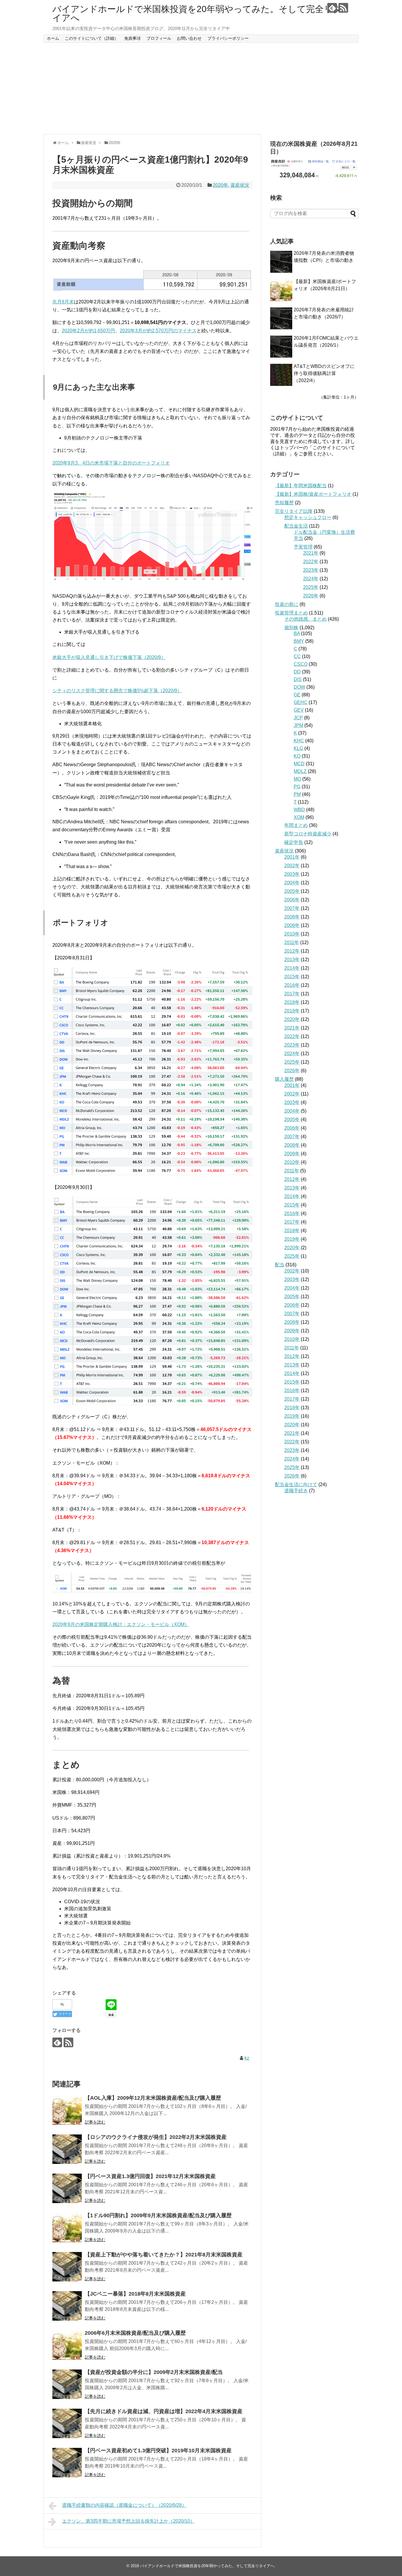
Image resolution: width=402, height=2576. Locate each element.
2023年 (311, 570)
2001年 (292, 857)
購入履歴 (284, 1079)
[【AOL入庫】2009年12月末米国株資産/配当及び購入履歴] (67, 2110)
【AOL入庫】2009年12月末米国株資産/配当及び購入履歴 (153, 2098)
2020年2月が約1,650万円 (88, 331)
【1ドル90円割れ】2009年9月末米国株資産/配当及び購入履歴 (158, 2215)
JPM (298, 725)
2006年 (292, 900)
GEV (299, 710)
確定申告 (294, 842)
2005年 (292, 891)
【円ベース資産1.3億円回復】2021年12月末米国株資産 (150, 2176)
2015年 (292, 977)
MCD (299, 764)
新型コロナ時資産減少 (308, 834)
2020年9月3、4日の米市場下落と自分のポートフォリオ (111, 463)
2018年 (292, 1002)
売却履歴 (284, 503)
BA (297, 633)
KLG (298, 748)
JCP (298, 718)
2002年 (292, 866)
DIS (298, 679)
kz (247, 2058)
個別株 (291, 628)
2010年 (292, 934)
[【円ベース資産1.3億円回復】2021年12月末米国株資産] (67, 2188)
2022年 (311, 562)
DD (297, 672)
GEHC (301, 702)
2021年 (311, 553)
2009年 (292, 925)
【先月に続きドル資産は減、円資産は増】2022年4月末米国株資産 (164, 2411)
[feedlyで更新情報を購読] (332, 8)
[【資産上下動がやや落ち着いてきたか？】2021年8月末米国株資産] (67, 2267)
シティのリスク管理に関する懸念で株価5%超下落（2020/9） (117, 691)
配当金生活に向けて (296, 1484)
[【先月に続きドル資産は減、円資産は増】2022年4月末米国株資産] (67, 2423)
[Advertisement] (201, 88)
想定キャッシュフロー (308, 517)
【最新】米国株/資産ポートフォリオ (313, 494)
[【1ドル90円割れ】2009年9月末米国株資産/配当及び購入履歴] (67, 2228)
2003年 (292, 874)
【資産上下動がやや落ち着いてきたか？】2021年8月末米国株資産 (164, 2255)
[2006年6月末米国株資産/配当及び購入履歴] (67, 2345)
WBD (299, 810)
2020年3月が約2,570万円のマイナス (158, 331)
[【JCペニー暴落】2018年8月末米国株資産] (67, 2306)
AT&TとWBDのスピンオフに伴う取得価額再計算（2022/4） (324, 373)
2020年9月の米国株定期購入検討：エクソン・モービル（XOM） (121, 1624)
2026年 (311, 596)
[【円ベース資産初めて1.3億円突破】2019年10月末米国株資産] (67, 2463)
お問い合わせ (189, 38)
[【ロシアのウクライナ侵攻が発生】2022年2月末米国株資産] (67, 2149)
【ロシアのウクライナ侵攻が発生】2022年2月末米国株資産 (156, 2137)
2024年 (311, 579)
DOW (299, 687)
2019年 (292, 1011)
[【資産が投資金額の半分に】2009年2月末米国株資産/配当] (67, 2384)
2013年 (292, 960)
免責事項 (132, 38)
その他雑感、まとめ (305, 619)
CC (297, 656)
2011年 (292, 942)
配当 (280, 1265)
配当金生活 (296, 526)
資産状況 (240, 185)
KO (297, 756)
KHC (299, 741)
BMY (299, 641)
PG (297, 787)
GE (297, 695)
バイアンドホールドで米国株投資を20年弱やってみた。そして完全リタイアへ (197, 13)
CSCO (301, 664)
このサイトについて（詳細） (92, 38)
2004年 (292, 883)
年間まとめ (296, 825)
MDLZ (300, 771)
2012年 (292, 951)
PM (297, 794)
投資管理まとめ (291, 613)
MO (297, 779)
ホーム (53, 38)
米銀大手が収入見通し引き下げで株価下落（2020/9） (109, 657)
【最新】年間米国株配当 (301, 486)
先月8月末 (63, 302)
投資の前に (287, 604)
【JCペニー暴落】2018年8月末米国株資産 (135, 2294)
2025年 (311, 587)
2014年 (292, 968)
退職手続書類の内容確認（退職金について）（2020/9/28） (124, 2505)
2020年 (220, 185)
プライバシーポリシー (228, 38)
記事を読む (95, 2122)
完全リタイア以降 (294, 511)
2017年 (292, 994)
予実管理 (303, 547)
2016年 (292, 985)
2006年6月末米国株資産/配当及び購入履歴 (135, 2333)
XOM (299, 817)
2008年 (292, 917)
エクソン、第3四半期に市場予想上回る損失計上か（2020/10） (128, 2521)
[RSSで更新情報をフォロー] (343, 8)
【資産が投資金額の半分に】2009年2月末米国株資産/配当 (154, 2372)
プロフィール (159, 38)
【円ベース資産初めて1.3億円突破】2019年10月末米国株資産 (158, 2451)
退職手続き (296, 1491)
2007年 (292, 908)
